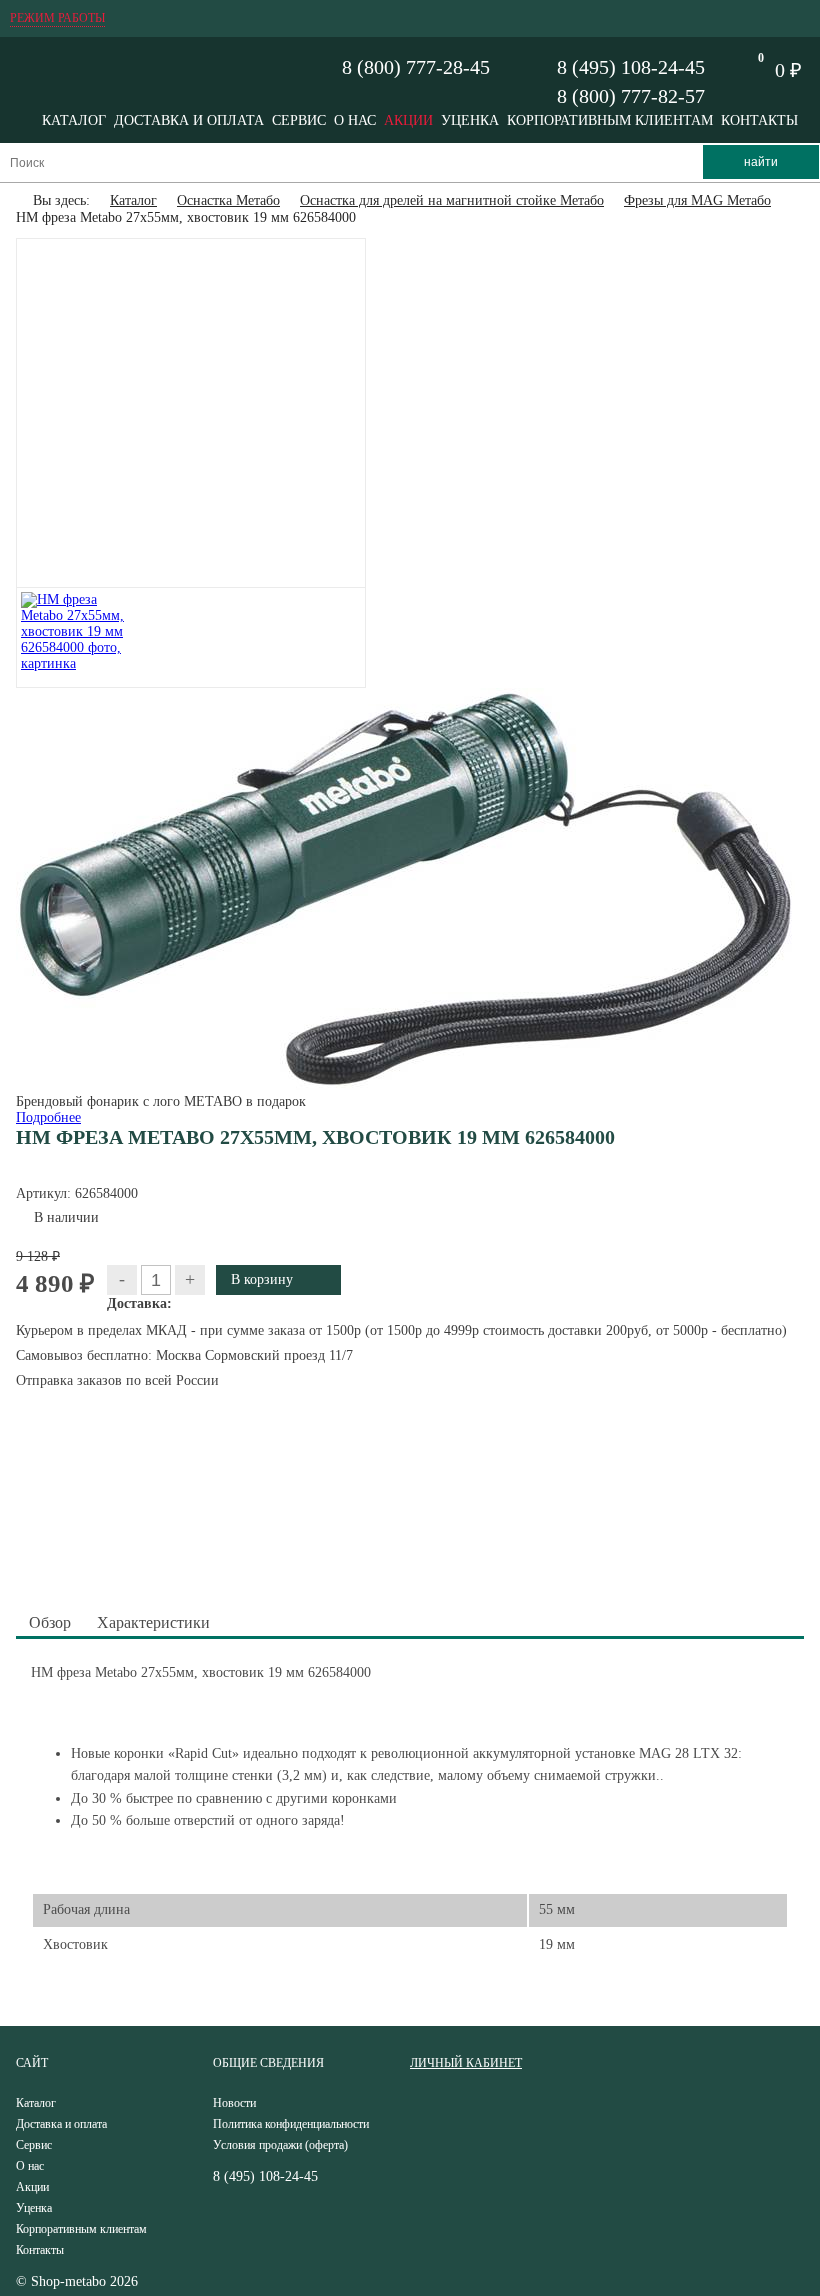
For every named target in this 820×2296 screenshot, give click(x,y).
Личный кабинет (466, 2063)
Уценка (470, 120)
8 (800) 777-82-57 (631, 96)
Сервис (299, 120)
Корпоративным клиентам (610, 120)
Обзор (50, 1622)
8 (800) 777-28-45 (416, 67)
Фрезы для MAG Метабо (697, 200)
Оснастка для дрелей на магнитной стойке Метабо (452, 200)
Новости (234, 2103)
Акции (408, 120)
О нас (355, 120)
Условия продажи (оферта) (280, 2145)
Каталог (74, 120)
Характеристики (153, 1622)
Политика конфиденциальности (291, 2124)
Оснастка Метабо (228, 200)
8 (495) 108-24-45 (631, 67)
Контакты (759, 120)
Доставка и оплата (189, 120)
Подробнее (48, 1117)
